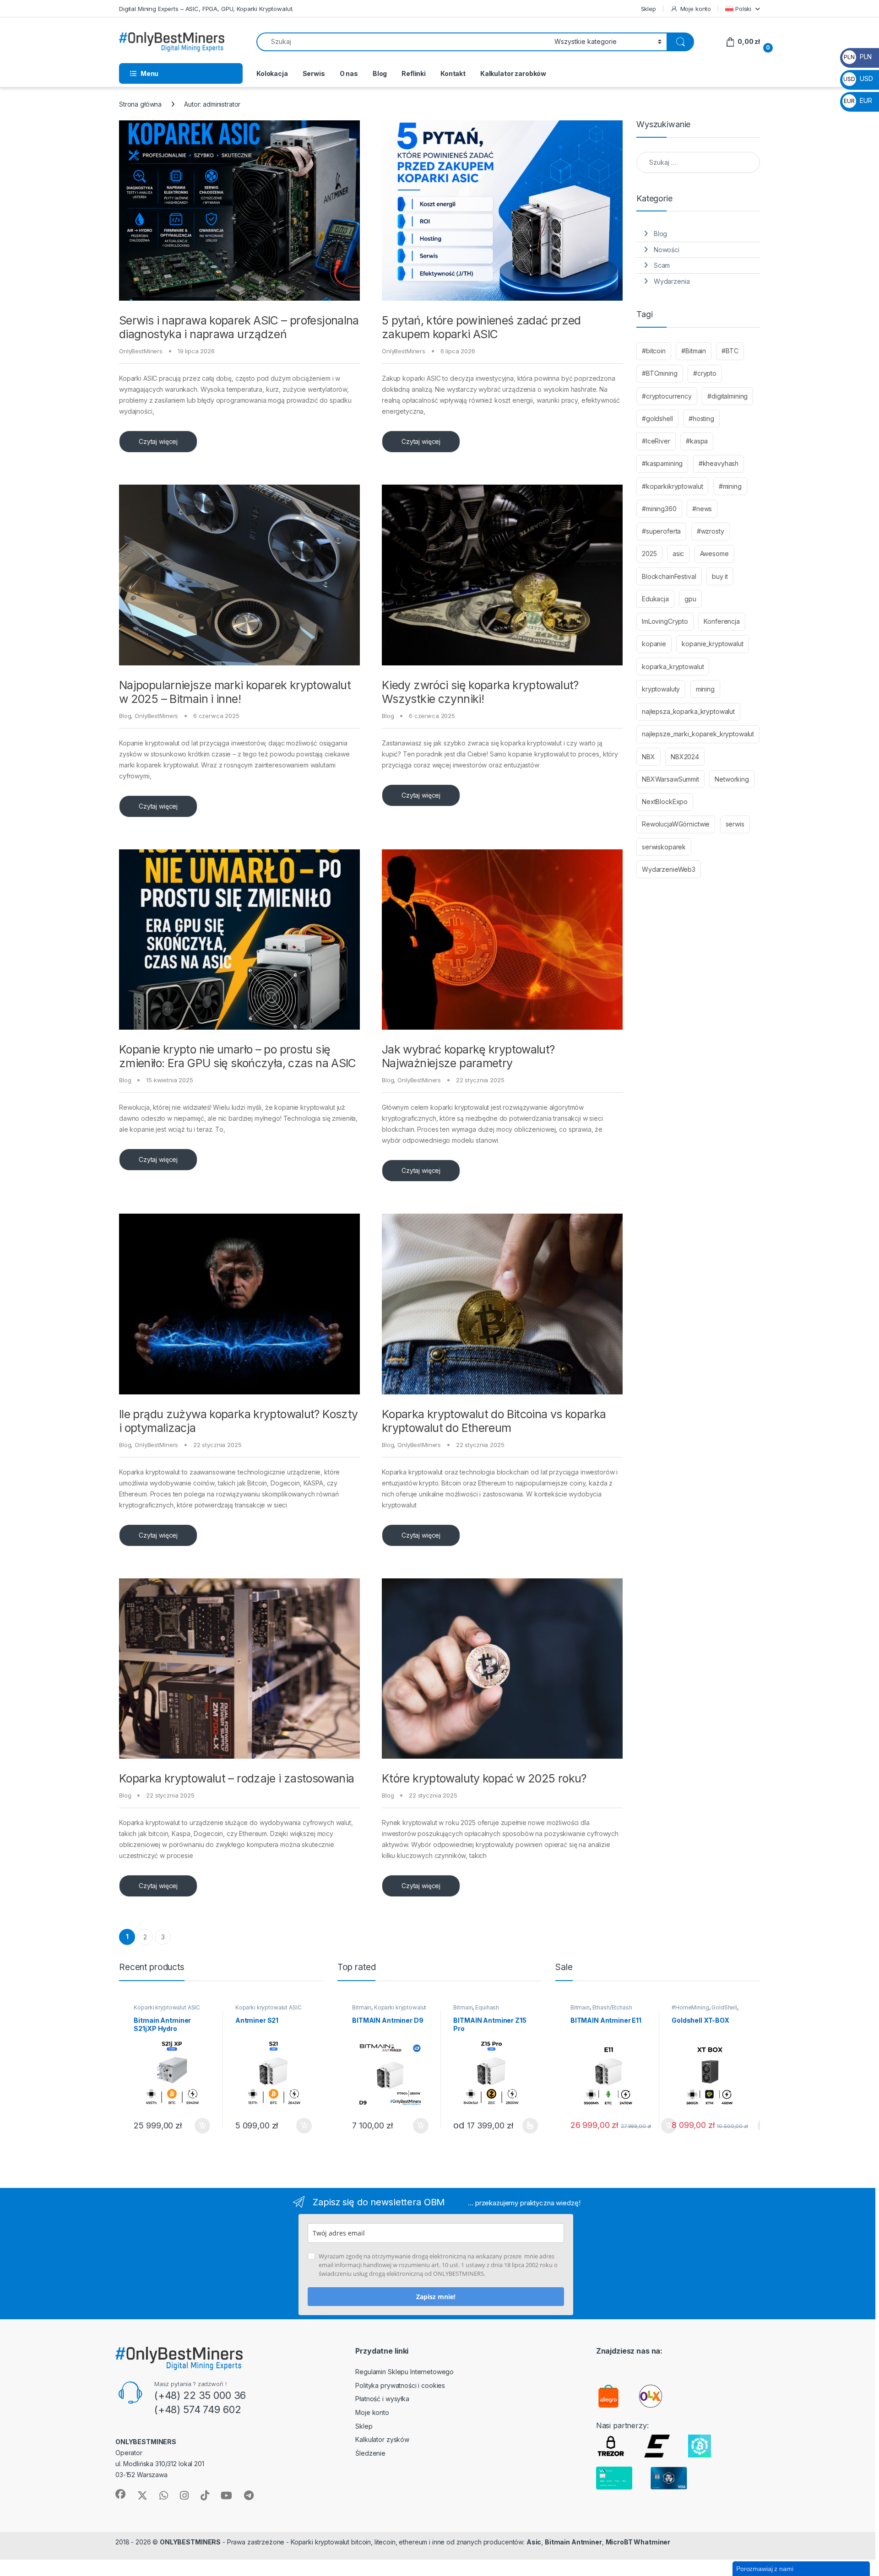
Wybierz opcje (525, 2126)
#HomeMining (690, 2007)
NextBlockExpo (665, 802)
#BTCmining (660, 373)
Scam (662, 265)
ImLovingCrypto (665, 621)
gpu (690, 599)
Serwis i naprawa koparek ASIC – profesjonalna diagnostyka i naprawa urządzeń (239, 327)
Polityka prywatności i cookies (400, 2385)
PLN (857, 57)
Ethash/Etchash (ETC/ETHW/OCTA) (601, 2010)
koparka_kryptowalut (673, 667)
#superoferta (661, 531)
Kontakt (453, 73)
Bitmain (362, 2007)
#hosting (701, 419)
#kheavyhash (719, 463)
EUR (858, 100)
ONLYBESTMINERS (190, 2542)
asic (678, 554)
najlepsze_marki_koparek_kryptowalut (698, 734)
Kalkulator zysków (382, 2439)
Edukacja (655, 599)
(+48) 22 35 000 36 (200, 2395)
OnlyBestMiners (141, 351)
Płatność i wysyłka (382, 2399)
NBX (648, 757)
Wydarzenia (672, 281)
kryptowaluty (661, 689)
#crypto (705, 373)
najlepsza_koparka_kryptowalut (688, 711)
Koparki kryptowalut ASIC (167, 2007)
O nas (349, 73)
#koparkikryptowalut (672, 486)
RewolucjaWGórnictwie (676, 824)
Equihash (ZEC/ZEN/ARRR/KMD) (482, 2010)
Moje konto (696, 9)
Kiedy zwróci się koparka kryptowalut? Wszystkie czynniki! (480, 692)
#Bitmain (694, 351)
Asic (534, 2542)
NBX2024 (685, 757)
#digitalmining (727, 396)
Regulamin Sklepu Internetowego (404, 2372)
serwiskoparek (664, 847)
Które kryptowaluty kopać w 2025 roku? (486, 1778)
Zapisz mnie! (436, 2297)
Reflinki (414, 73)
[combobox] (403, 42)
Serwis (314, 73)
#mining (730, 486)
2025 (649, 554)
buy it (720, 576)
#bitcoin (654, 351)
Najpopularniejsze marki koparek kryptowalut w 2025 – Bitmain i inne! (235, 692)
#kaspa (697, 441)
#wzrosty (711, 531)
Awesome (714, 554)
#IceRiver (656, 441)
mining (705, 689)
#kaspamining (662, 463)
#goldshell (657, 419)
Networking (732, 779)
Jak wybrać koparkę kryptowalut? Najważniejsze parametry (468, 1056)
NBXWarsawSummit (670, 779)
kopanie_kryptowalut (712, 644)
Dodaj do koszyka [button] (198, 2126)
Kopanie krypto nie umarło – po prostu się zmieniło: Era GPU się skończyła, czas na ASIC (238, 1056)
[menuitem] (743, 8)
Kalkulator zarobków (513, 73)
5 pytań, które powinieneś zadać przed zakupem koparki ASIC (481, 327)
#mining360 (659, 509)
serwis (735, 824)
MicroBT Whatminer (638, 2542)
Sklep (648, 9)
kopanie (654, 644)
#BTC (730, 351)
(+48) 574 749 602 (198, 2409)
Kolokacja (272, 73)
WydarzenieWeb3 (669, 869)
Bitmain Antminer (573, 2542)
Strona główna (140, 104)
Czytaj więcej (158, 441)
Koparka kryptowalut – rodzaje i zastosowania (237, 1778)
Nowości (667, 250)
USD (858, 78)
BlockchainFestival (669, 576)
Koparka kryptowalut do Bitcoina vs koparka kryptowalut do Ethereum (494, 1421)
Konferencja (722, 621)
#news (702, 509)
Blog (380, 73)
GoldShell (724, 2007)
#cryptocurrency (667, 396)
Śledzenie (370, 2453)
